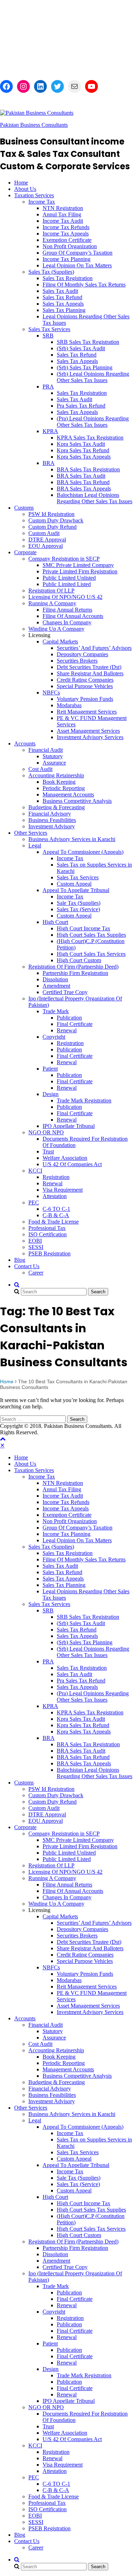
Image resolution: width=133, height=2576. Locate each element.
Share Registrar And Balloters (90, 673)
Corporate (25, 552)
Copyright (54, 1037)
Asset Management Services (88, 731)
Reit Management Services (87, 712)
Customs (24, 508)
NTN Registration (63, 208)
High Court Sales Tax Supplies (91, 935)
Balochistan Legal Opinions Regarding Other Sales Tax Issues (95, 498)
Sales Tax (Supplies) (51, 272)
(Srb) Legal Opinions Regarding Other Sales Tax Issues (93, 377)
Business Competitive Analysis (77, 801)
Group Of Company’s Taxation (77, 253)
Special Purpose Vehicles (85, 686)
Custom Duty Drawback (56, 520)
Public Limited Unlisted (69, 578)
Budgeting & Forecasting (57, 807)
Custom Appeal (74, 884)
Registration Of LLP (51, 591)
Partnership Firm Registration (75, 973)
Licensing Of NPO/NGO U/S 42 (65, 597)
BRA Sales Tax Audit (81, 476)
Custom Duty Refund (52, 527)
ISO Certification (48, 1234)
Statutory (53, 756)
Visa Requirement (63, 1190)
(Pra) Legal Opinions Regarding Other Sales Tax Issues (93, 422)
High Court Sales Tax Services (91, 954)
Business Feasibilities (52, 820)
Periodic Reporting (64, 788)
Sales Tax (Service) (78, 909)
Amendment (56, 986)
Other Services (31, 833)
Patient (50, 1069)
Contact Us (27, 1266)
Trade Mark (56, 1011)
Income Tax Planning (66, 259)
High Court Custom (79, 960)
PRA (48, 387)
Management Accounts (68, 795)
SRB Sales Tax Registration (88, 342)
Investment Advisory (52, 826)
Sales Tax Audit (60, 291)
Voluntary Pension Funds (85, 699)
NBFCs (51, 693)
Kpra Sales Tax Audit (81, 444)
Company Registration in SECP (64, 559)
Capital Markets (60, 642)
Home (21, 183)
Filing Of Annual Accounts (73, 616)
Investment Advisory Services (90, 737)
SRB (48, 336)
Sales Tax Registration (68, 278)
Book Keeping (59, 782)
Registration (70, 1043)
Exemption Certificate (67, 240)
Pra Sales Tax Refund (81, 406)
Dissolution (55, 979)
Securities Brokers (77, 661)
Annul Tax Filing (62, 214)
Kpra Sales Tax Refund (83, 450)
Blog (20, 1260)
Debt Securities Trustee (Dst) (89, 667)
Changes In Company (67, 622)
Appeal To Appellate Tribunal (76, 890)
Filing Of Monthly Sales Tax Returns (84, 285)
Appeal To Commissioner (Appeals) (83, 852)
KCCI (35, 1171)
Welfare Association (65, 1158)
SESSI (36, 1247)
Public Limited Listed (67, 584)
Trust (48, 1151)
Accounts (25, 744)
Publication (69, 1018)
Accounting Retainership (56, 775)
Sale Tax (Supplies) (79, 903)
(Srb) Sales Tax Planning (85, 367)
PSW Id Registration (51, 514)
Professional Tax (47, 1228)
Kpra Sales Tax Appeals (84, 457)
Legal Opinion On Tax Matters (77, 265)
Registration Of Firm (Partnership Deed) (73, 967)
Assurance (54, 763)
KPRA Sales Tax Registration (90, 438)
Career (36, 1273)
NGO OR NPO (46, 1132)
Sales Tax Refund (62, 297)
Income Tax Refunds (66, 227)
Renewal (67, 1030)
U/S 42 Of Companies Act (72, 1164)
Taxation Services (34, 195)
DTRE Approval (47, 540)
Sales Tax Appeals (63, 304)
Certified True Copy (65, 992)
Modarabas (69, 705)
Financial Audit (46, 750)
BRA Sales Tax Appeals (84, 489)
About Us (25, 189)
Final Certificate (75, 1024)
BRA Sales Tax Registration (88, 469)
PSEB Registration (49, 1253)
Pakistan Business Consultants (34, 125)
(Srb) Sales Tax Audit (81, 348)
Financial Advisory (50, 814)
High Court (55, 922)
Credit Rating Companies (85, 680)
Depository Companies (82, 654)
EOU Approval (46, 546)
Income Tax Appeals (66, 234)
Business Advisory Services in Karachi (72, 839)
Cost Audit (40, 769)
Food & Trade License (54, 1222)
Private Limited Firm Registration (80, 571)
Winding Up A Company (56, 629)
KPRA (50, 431)
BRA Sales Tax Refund (83, 482)
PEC (34, 1202)
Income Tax (42, 202)
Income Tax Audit (63, 221)
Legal (35, 846)
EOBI (35, 1241)
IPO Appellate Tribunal (69, 1126)
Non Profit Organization (70, 246)
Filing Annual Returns (67, 610)
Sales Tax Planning (64, 310)
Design (51, 1094)
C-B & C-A (56, 1215)
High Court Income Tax (84, 928)
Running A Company (52, 603)
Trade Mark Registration (84, 1100)
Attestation (55, 1196)
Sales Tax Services (49, 329)
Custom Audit (44, 533)
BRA (49, 463)
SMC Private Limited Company (78, 565)
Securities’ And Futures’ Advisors (94, 648)
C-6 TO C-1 (56, 1209)
